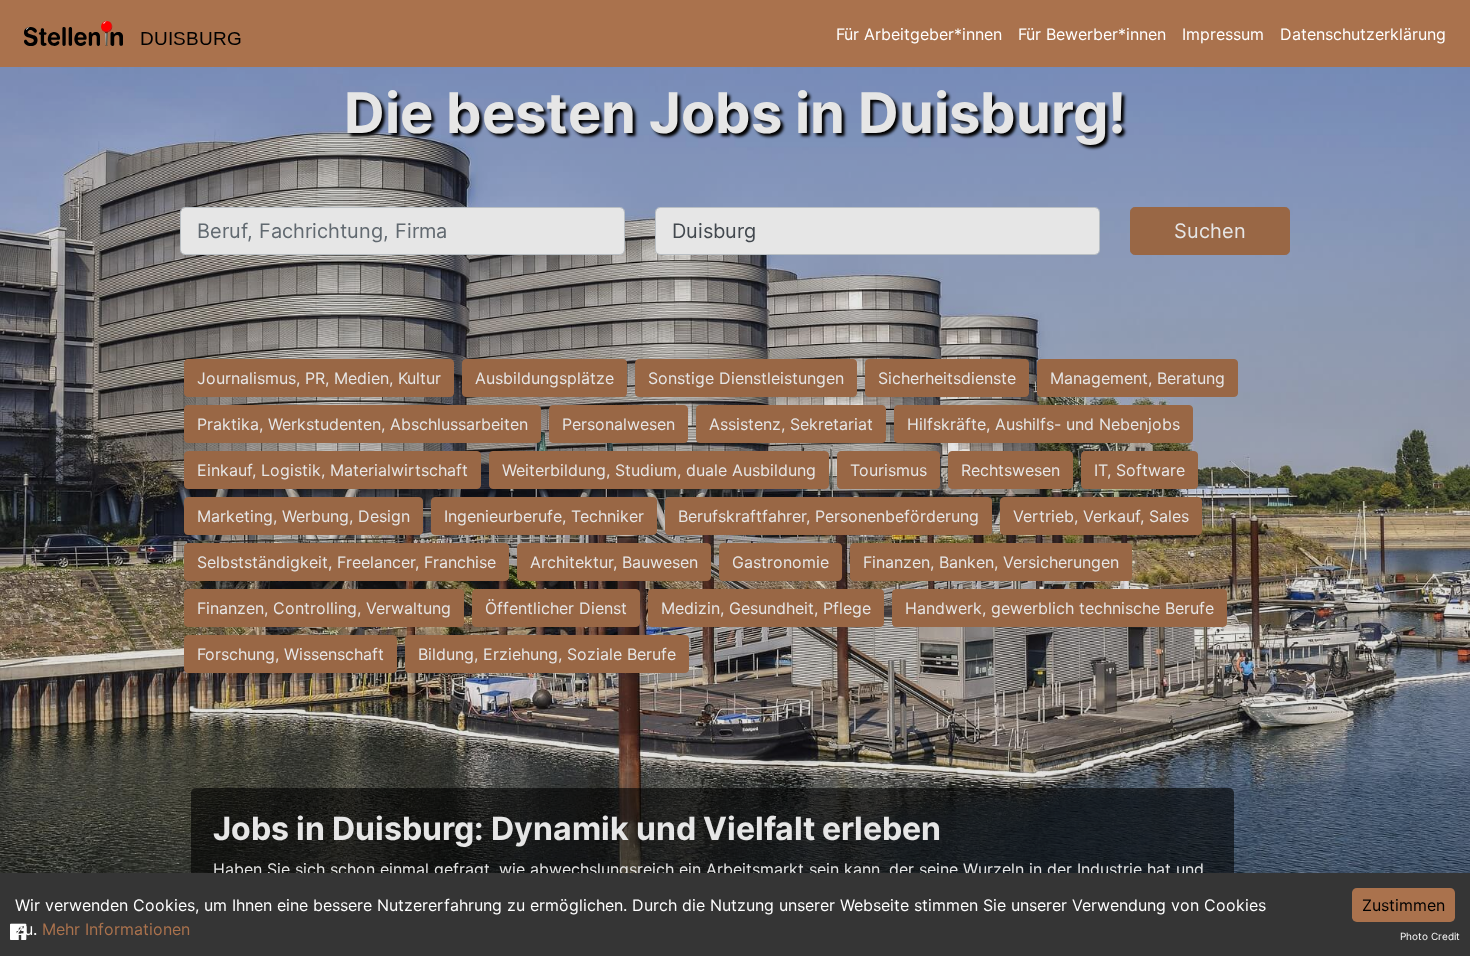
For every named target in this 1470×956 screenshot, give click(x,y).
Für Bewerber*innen (1092, 34)
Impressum (1223, 34)
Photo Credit (1430, 936)
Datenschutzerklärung (1363, 34)
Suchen (1210, 231)
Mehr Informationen (116, 929)
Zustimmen (1403, 905)
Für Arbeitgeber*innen (919, 34)
